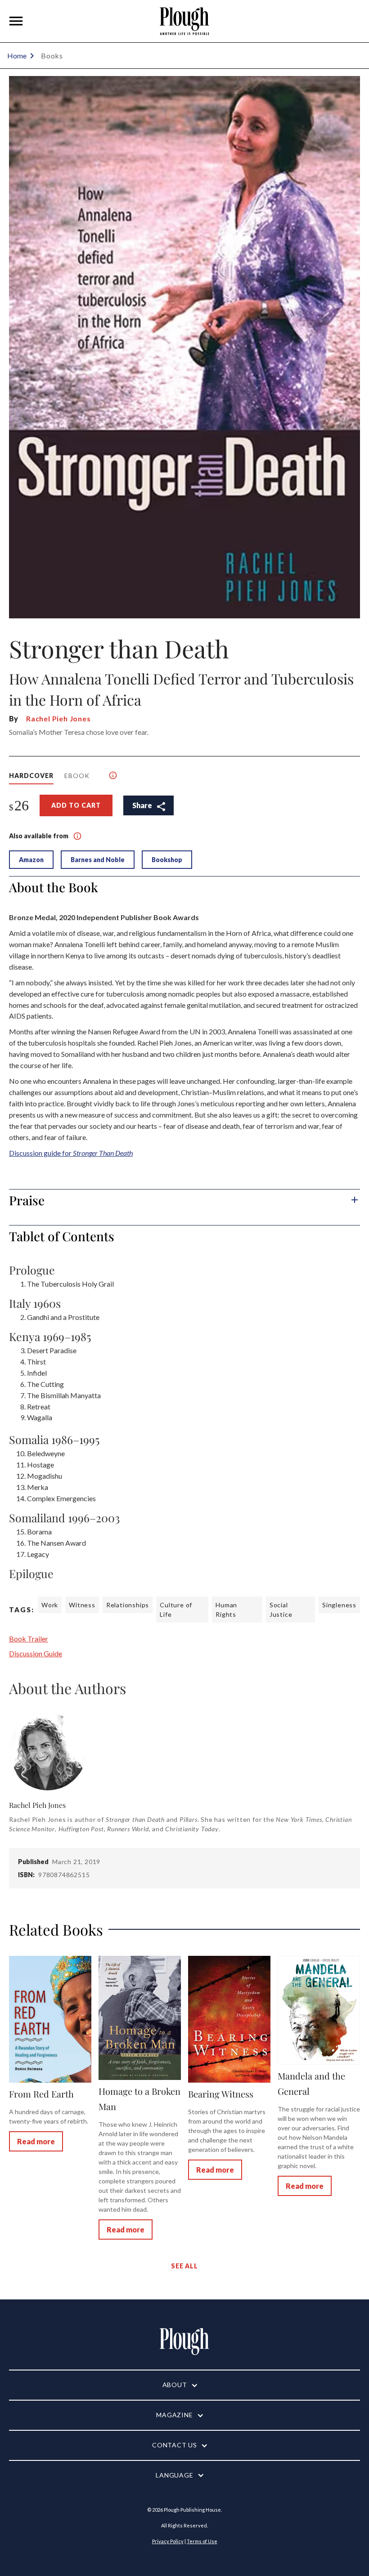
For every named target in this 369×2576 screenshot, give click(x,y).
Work (50, 1605)
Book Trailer (29, 1639)
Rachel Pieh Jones (58, 718)
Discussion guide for (71, 1153)
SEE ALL (184, 2266)
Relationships (128, 1605)
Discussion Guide (36, 1653)
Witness (82, 1605)
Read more (36, 2141)
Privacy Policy (168, 2541)
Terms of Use (202, 2541)
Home (17, 56)
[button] (16, 21)
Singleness (339, 1605)
